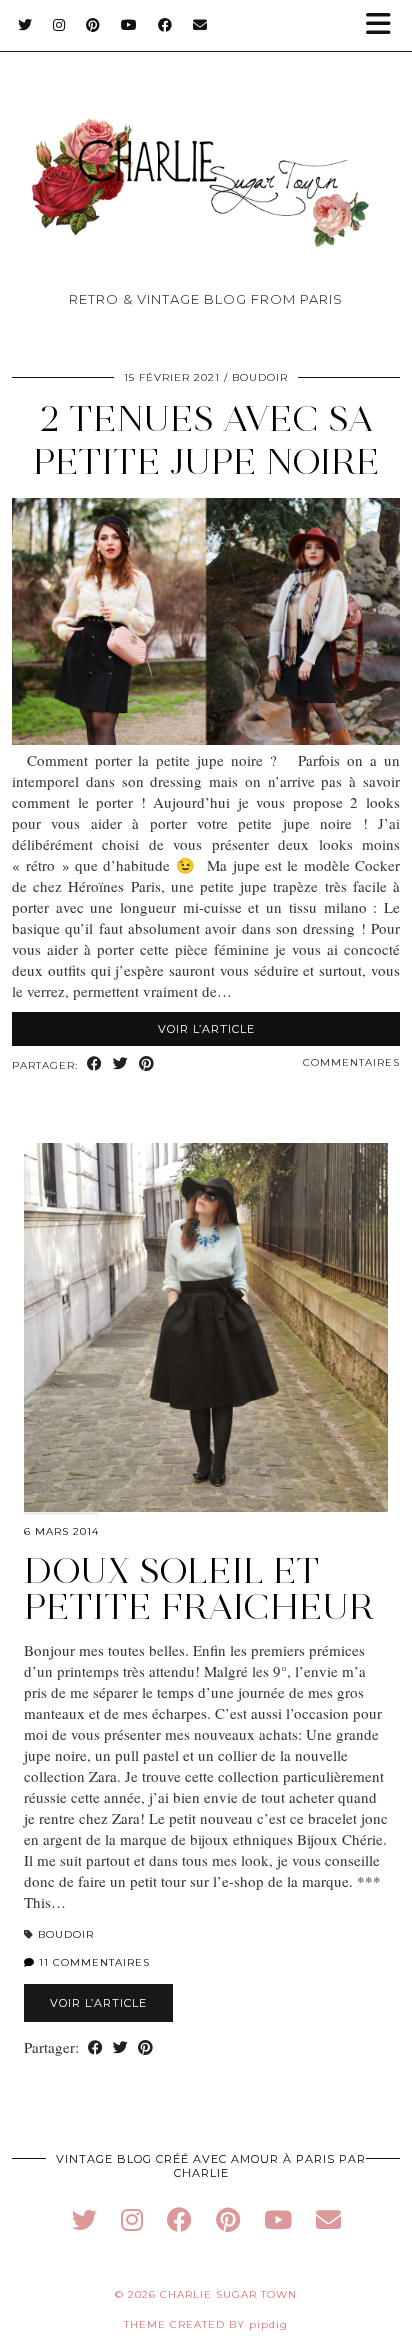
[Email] (200, 25)
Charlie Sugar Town (228, 2294)
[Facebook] (165, 25)
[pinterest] (228, 2219)
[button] (385, 25)
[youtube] (278, 2219)
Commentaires (351, 1062)
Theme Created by (206, 2324)
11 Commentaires (92, 1962)
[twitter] (84, 2219)
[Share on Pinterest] (147, 1064)
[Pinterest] (93, 25)
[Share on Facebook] (95, 1064)
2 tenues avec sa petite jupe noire (206, 440)
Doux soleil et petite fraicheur (199, 1588)
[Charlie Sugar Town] (206, 150)
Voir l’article (206, 1029)
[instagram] (132, 2219)
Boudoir (260, 377)
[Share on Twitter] (121, 1064)
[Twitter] (25, 25)
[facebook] (179, 2219)
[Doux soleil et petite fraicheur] (206, 1327)
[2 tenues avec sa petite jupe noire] (206, 739)
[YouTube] (129, 25)
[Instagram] (59, 25)
